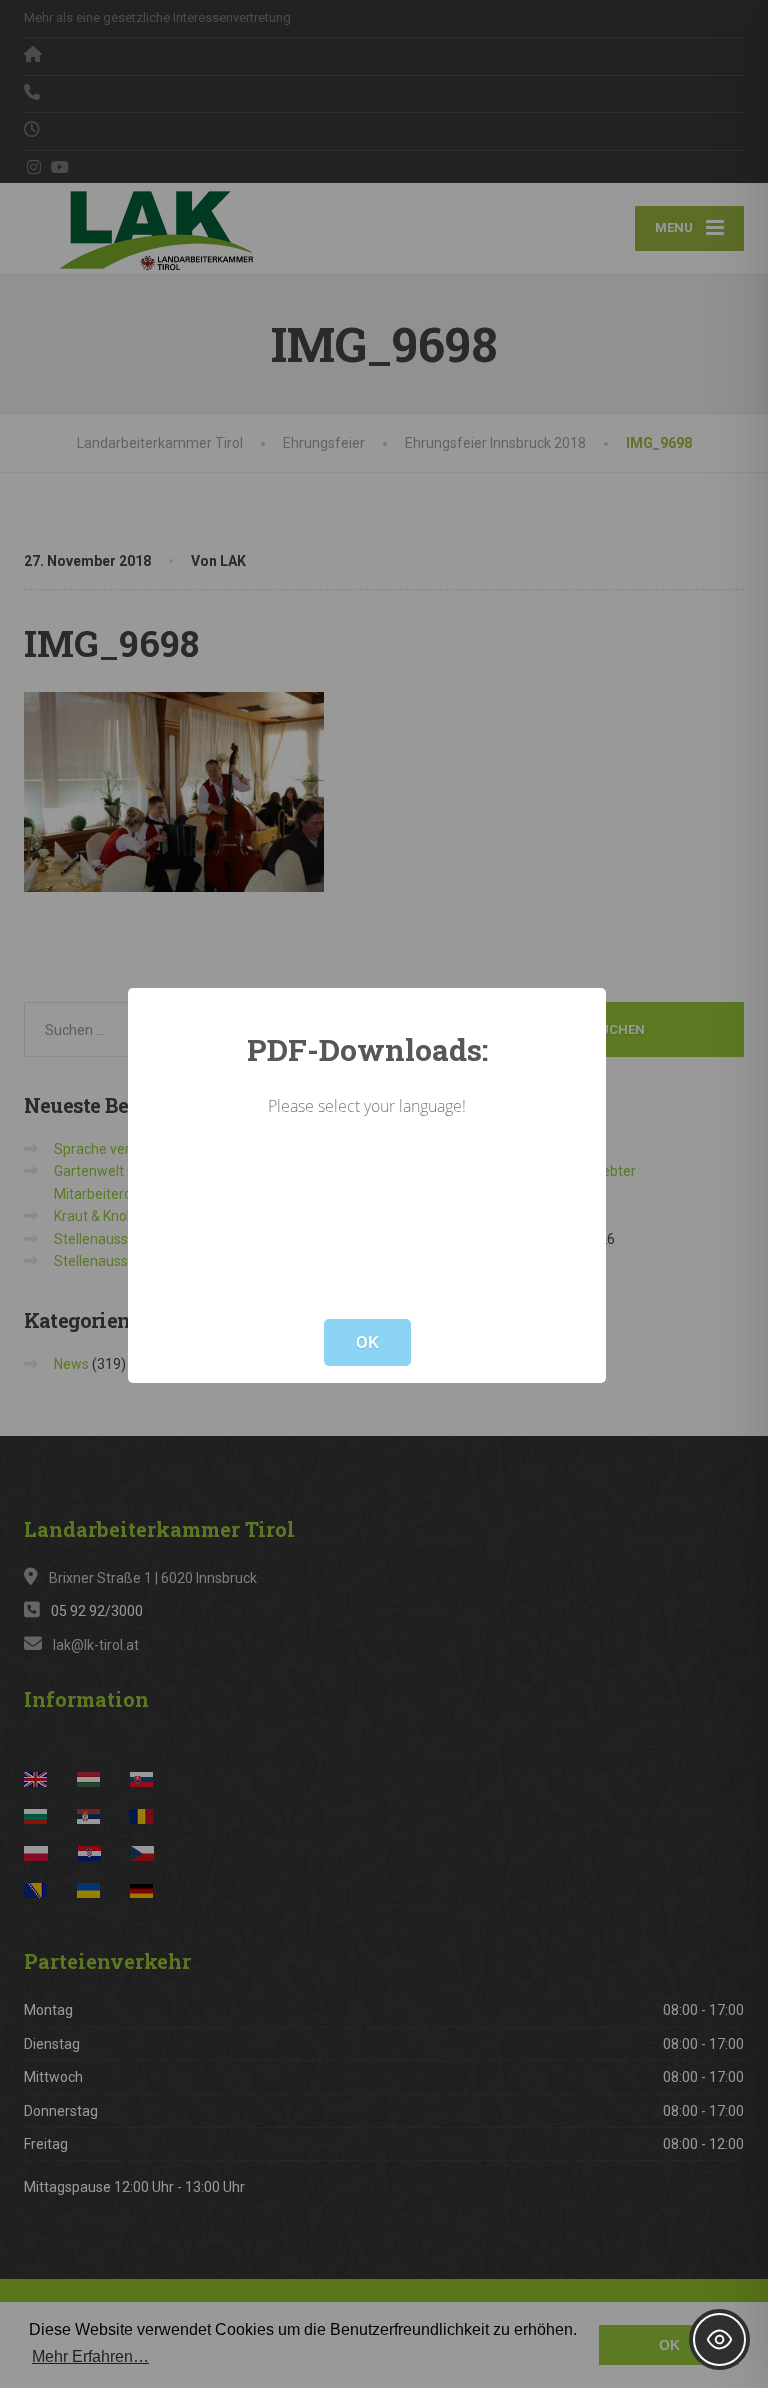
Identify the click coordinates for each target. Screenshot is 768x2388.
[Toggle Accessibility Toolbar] (719, 2339)
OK (367, 1342)
